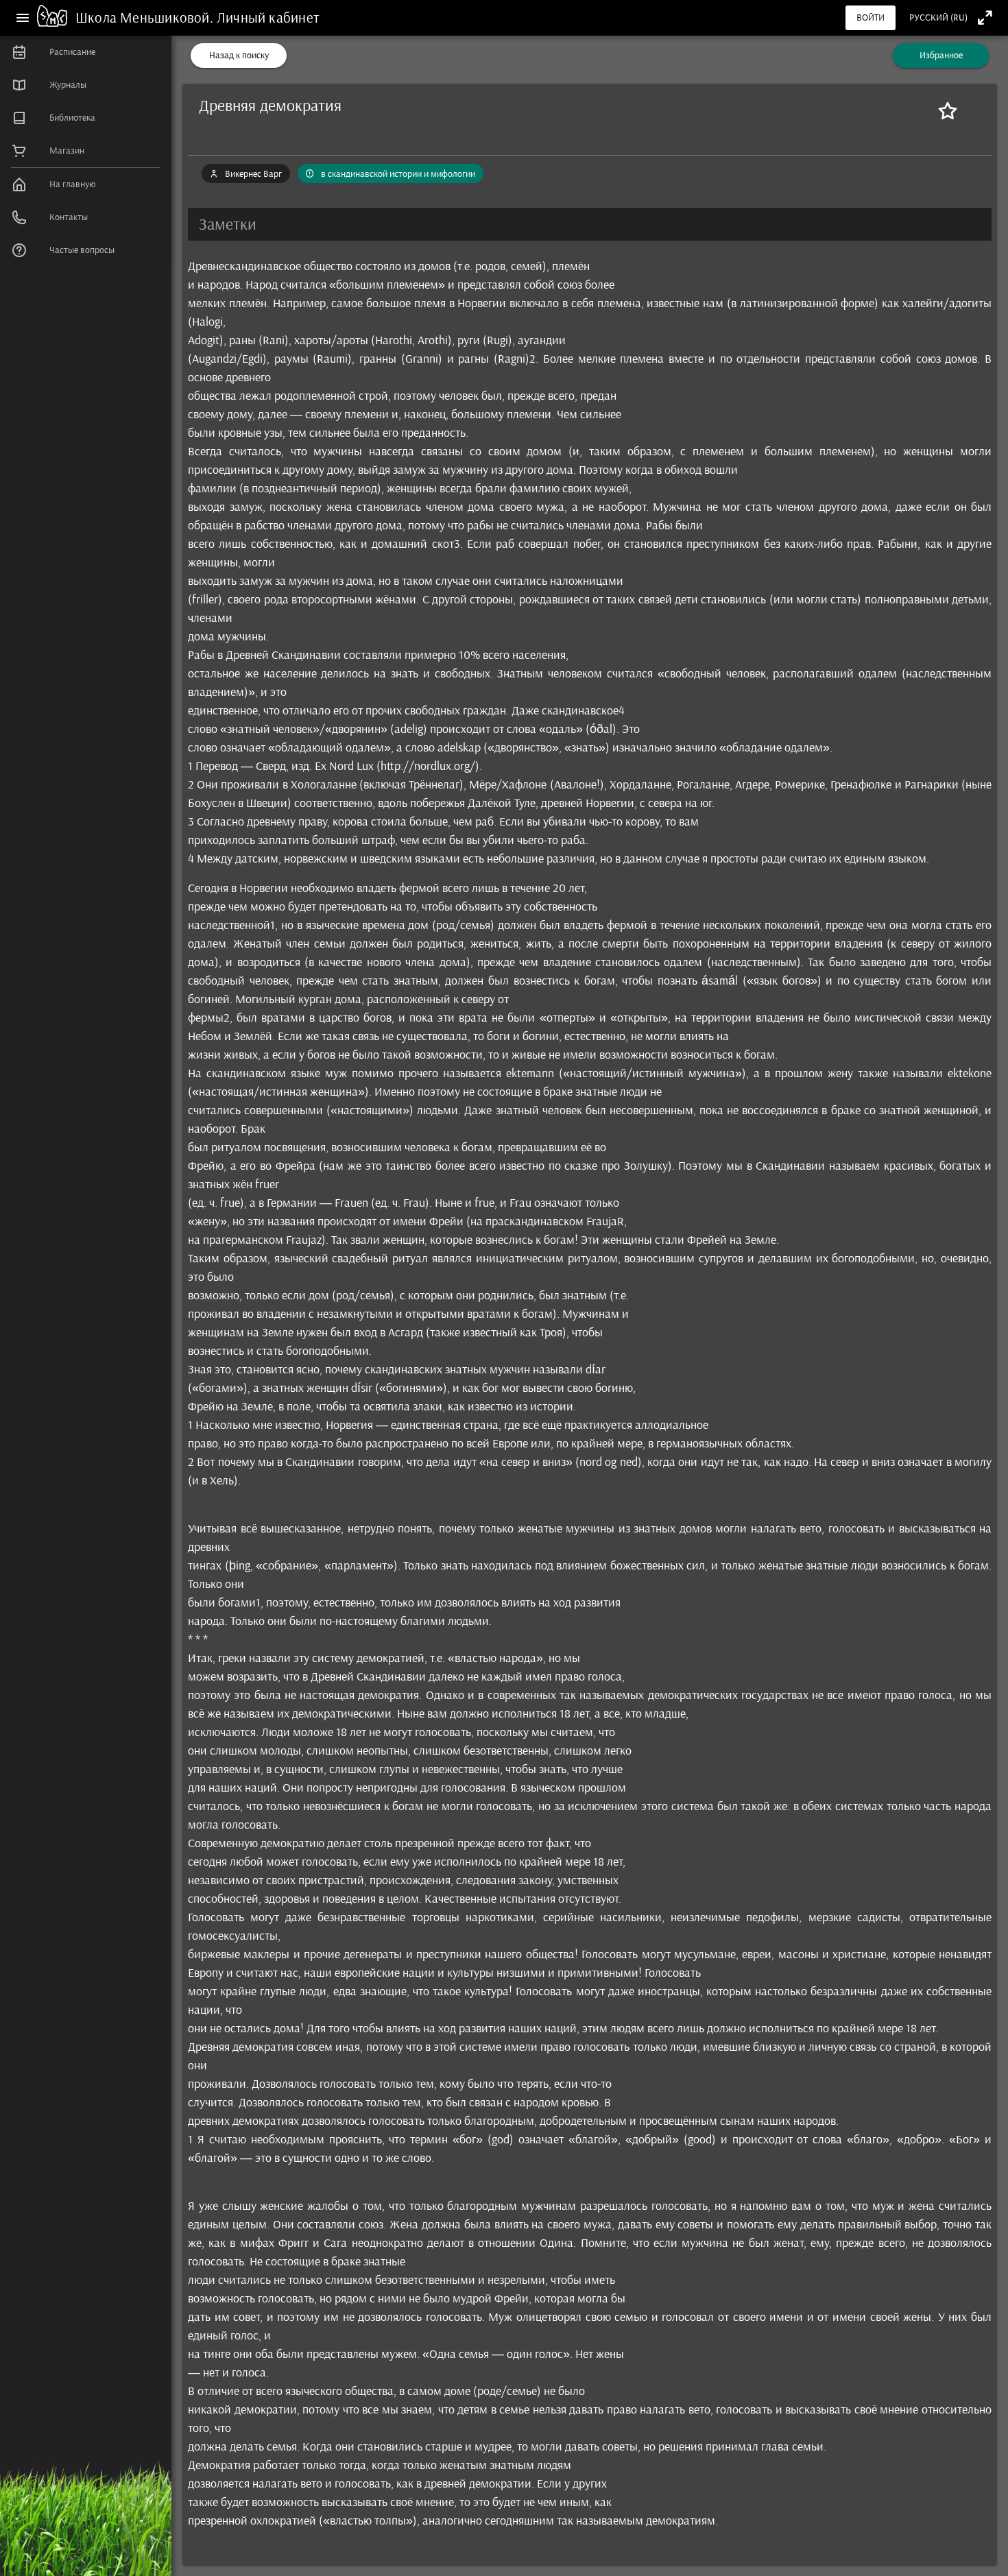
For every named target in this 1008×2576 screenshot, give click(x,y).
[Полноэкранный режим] (985, 17)
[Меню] (23, 18)
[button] (590, 224)
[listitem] (86, 52)
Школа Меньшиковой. (146, 17)
